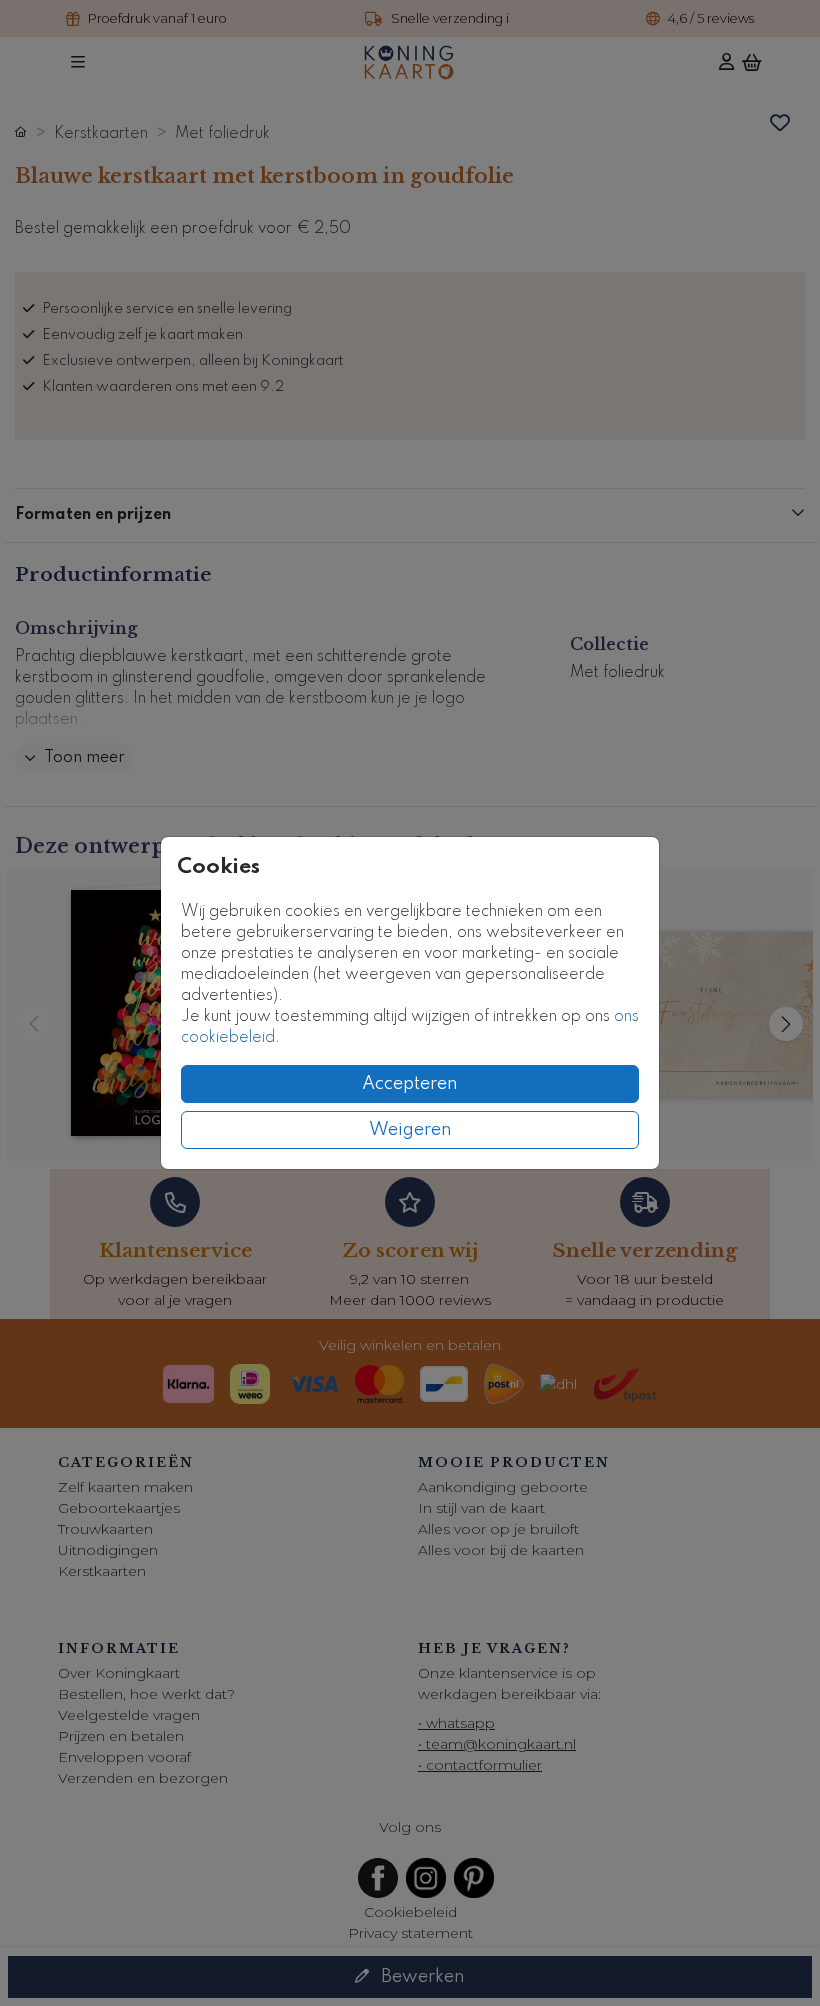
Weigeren (410, 1130)
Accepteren (410, 1084)
